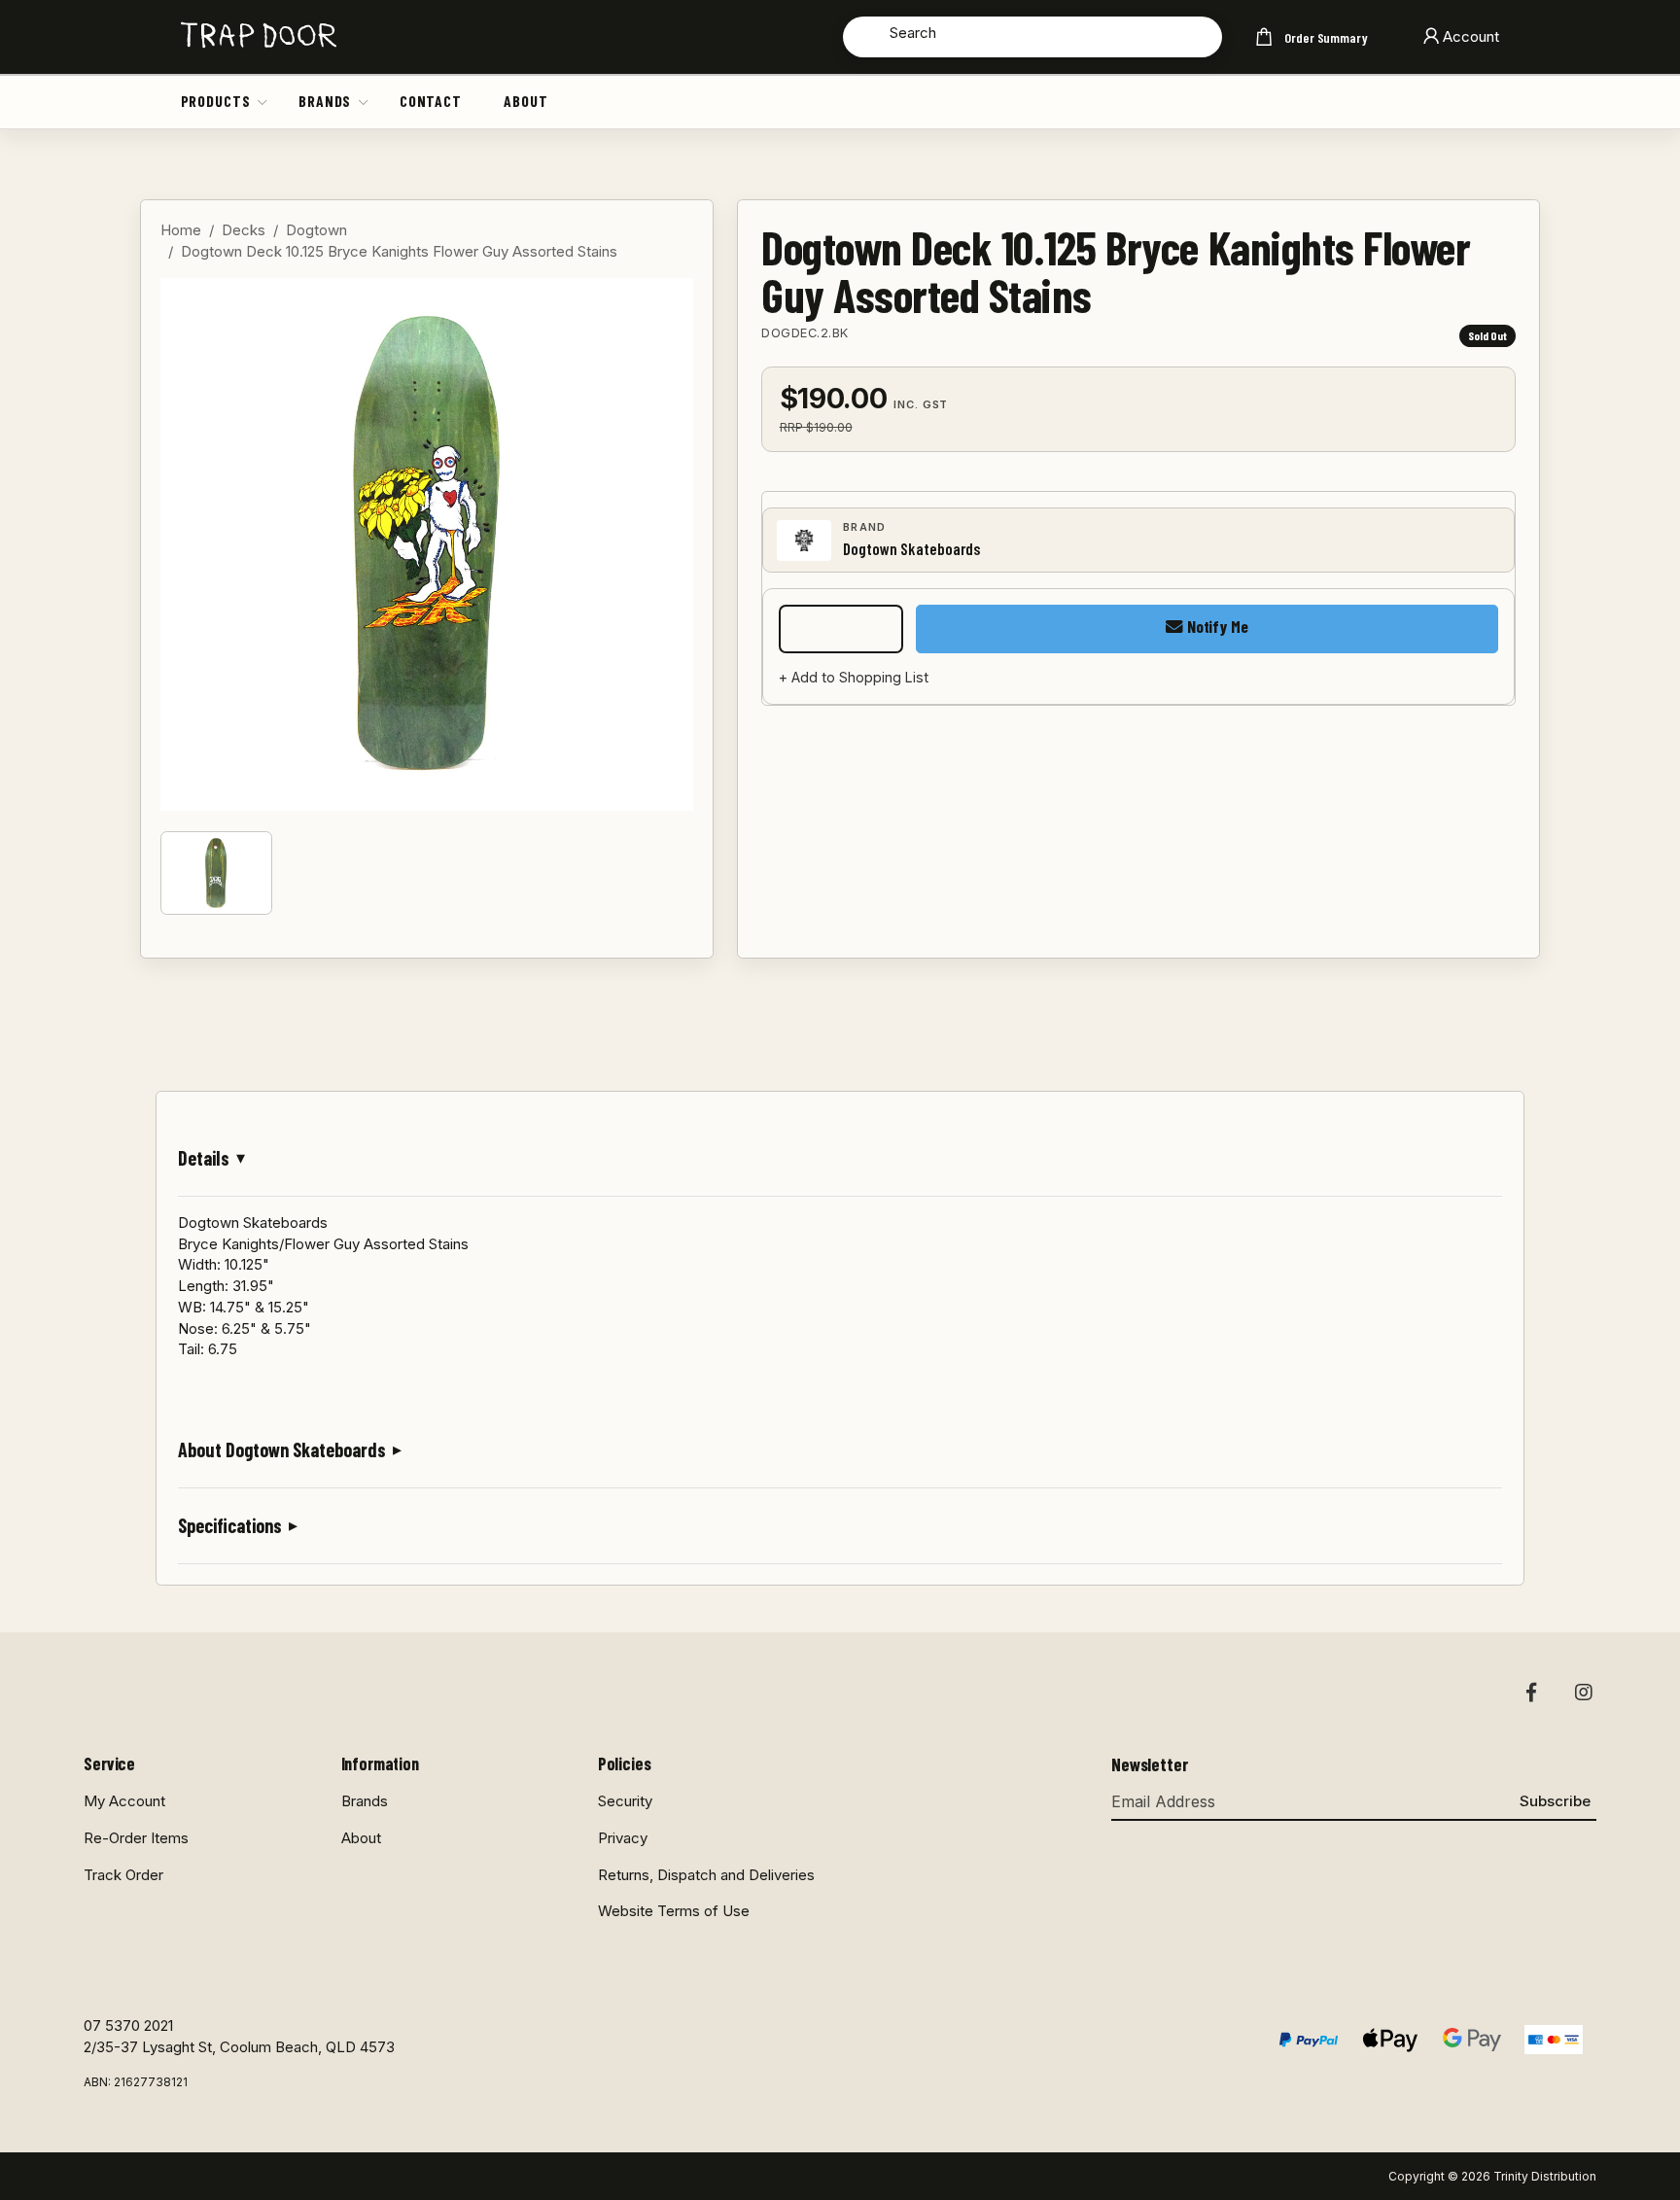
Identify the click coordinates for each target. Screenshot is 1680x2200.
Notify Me (1215, 626)
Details (204, 1158)
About (525, 101)
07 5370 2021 (128, 2025)
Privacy (623, 1838)
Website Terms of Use (674, 1911)
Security (625, 1801)
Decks (244, 230)
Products (216, 101)
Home (181, 230)
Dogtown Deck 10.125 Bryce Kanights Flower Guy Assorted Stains (399, 251)
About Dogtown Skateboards (282, 1449)
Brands (325, 101)
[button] (263, 101)
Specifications (230, 1525)
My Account (124, 1801)
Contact (431, 101)
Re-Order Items (136, 1838)
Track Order (123, 1875)
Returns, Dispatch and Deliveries (706, 1875)
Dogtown (316, 230)
